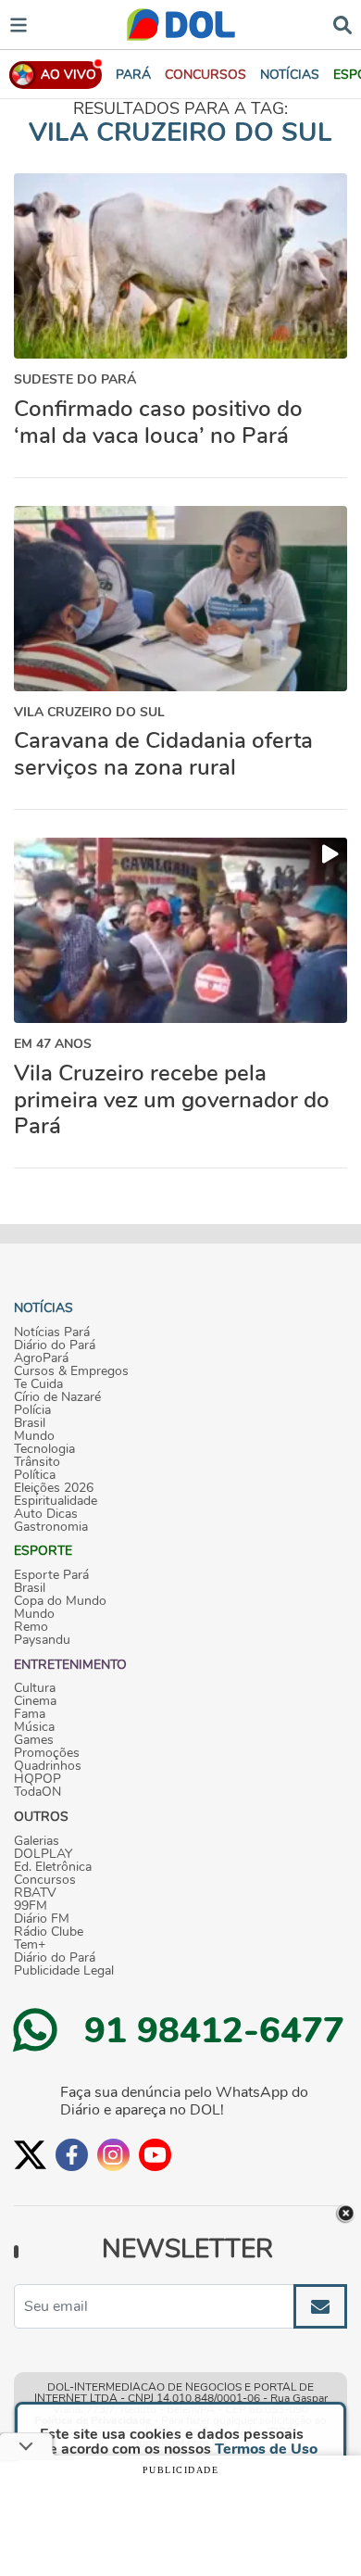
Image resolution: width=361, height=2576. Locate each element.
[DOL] (181, 25)
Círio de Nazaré (57, 1397)
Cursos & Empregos (71, 1371)
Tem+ (30, 1945)
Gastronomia (51, 1527)
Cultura (35, 1688)
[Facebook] (72, 2155)
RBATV (35, 1893)
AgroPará (41, 1358)
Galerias (37, 1841)
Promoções (47, 1753)
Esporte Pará (51, 1575)
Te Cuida (38, 1384)
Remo (31, 1627)
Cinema (35, 1701)
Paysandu (42, 1640)
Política (35, 1475)
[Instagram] (113, 2155)
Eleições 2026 (54, 1488)
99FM (31, 1906)
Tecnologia (44, 1449)
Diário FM (42, 1919)
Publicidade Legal (64, 1971)
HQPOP (37, 1779)
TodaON (37, 1792)
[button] (205, 75)
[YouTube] (155, 2155)
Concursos (45, 1880)
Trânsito (37, 1462)
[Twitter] (30, 2155)
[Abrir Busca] (342, 24)
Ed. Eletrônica (53, 1867)
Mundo (34, 1436)
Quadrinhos (48, 1766)
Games (34, 1740)
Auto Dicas (46, 1514)
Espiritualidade (56, 1501)
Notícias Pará (52, 1332)
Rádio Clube (49, 1932)
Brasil (30, 1423)
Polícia (32, 1410)
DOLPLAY (43, 1854)
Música (34, 1727)
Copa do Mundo (60, 1601)
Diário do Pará (55, 1345)
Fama (30, 1714)
